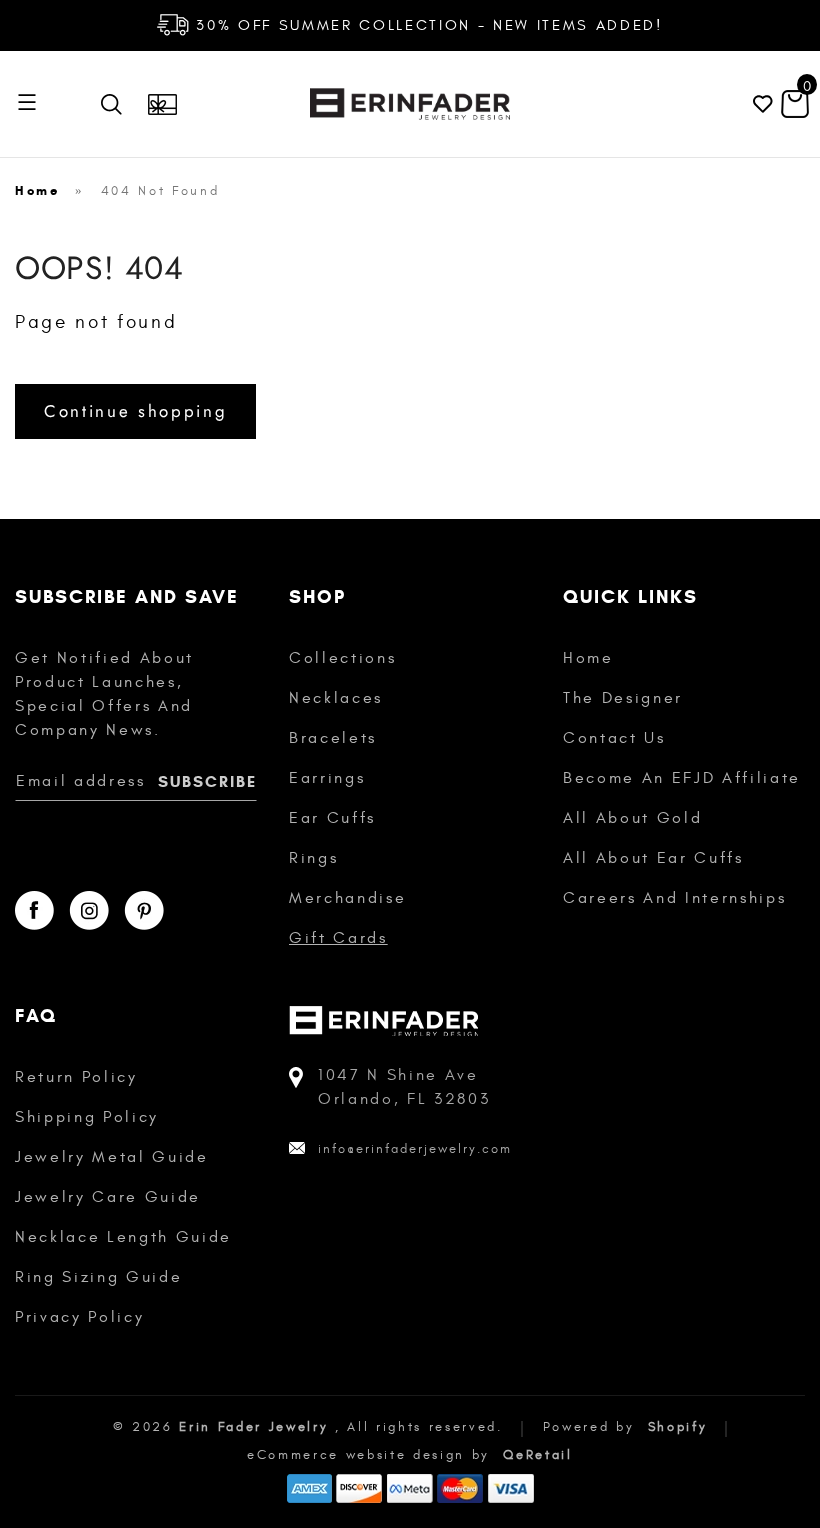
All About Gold (632, 818)
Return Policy (76, 1077)
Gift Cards (338, 938)
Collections (342, 658)
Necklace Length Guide (123, 1237)
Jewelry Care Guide (108, 1197)
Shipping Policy (87, 1117)
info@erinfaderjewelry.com (415, 1149)
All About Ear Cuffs (653, 858)
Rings (313, 858)
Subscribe (207, 781)
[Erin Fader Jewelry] (410, 104)
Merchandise (347, 898)
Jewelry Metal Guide (112, 1157)
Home (37, 191)
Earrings (327, 778)
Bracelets (333, 738)
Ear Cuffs (332, 818)
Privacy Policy (79, 1317)
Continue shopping (135, 411)
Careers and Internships (674, 898)
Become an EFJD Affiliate (682, 778)
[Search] (116, 104)
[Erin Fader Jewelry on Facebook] (34, 910)
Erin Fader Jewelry (253, 1427)
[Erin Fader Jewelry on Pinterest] (144, 910)
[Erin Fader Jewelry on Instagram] (89, 910)
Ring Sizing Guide (98, 1277)
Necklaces (336, 698)
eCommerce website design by (372, 1455)
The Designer (623, 698)
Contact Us (614, 738)
